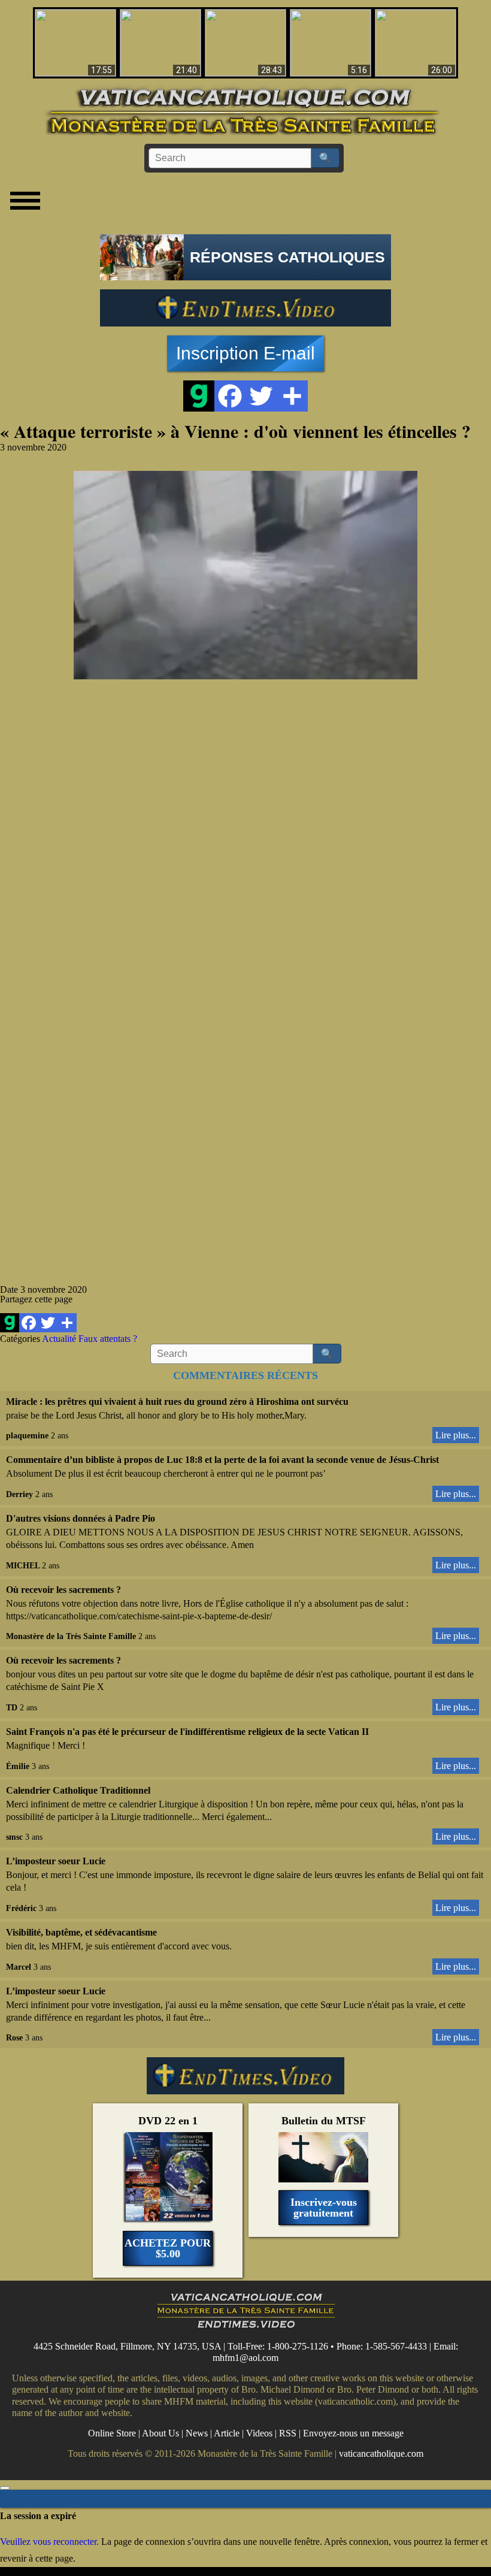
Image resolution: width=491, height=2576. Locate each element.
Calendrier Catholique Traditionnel (78, 1790)
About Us (160, 2433)
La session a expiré (38, 2516)
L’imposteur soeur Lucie (56, 1861)
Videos (259, 2433)
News (197, 2433)
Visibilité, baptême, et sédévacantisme (81, 1932)
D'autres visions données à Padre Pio (81, 1518)
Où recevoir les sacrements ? (63, 1590)
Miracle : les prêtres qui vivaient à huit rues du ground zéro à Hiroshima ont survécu (177, 1402)
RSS (288, 2433)
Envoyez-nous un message (353, 2433)
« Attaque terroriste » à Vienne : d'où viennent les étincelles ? (235, 431)
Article (227, 2433)
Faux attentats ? (108, 1339)
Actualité (59, 1339)
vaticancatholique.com (381, 2453)
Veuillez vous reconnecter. (49, 2542)
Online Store (112, 2433)
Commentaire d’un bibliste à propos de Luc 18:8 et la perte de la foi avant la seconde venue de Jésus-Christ (222, 1460)
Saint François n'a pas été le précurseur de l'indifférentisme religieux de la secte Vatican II (187, 1732)
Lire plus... (456, 1435)
